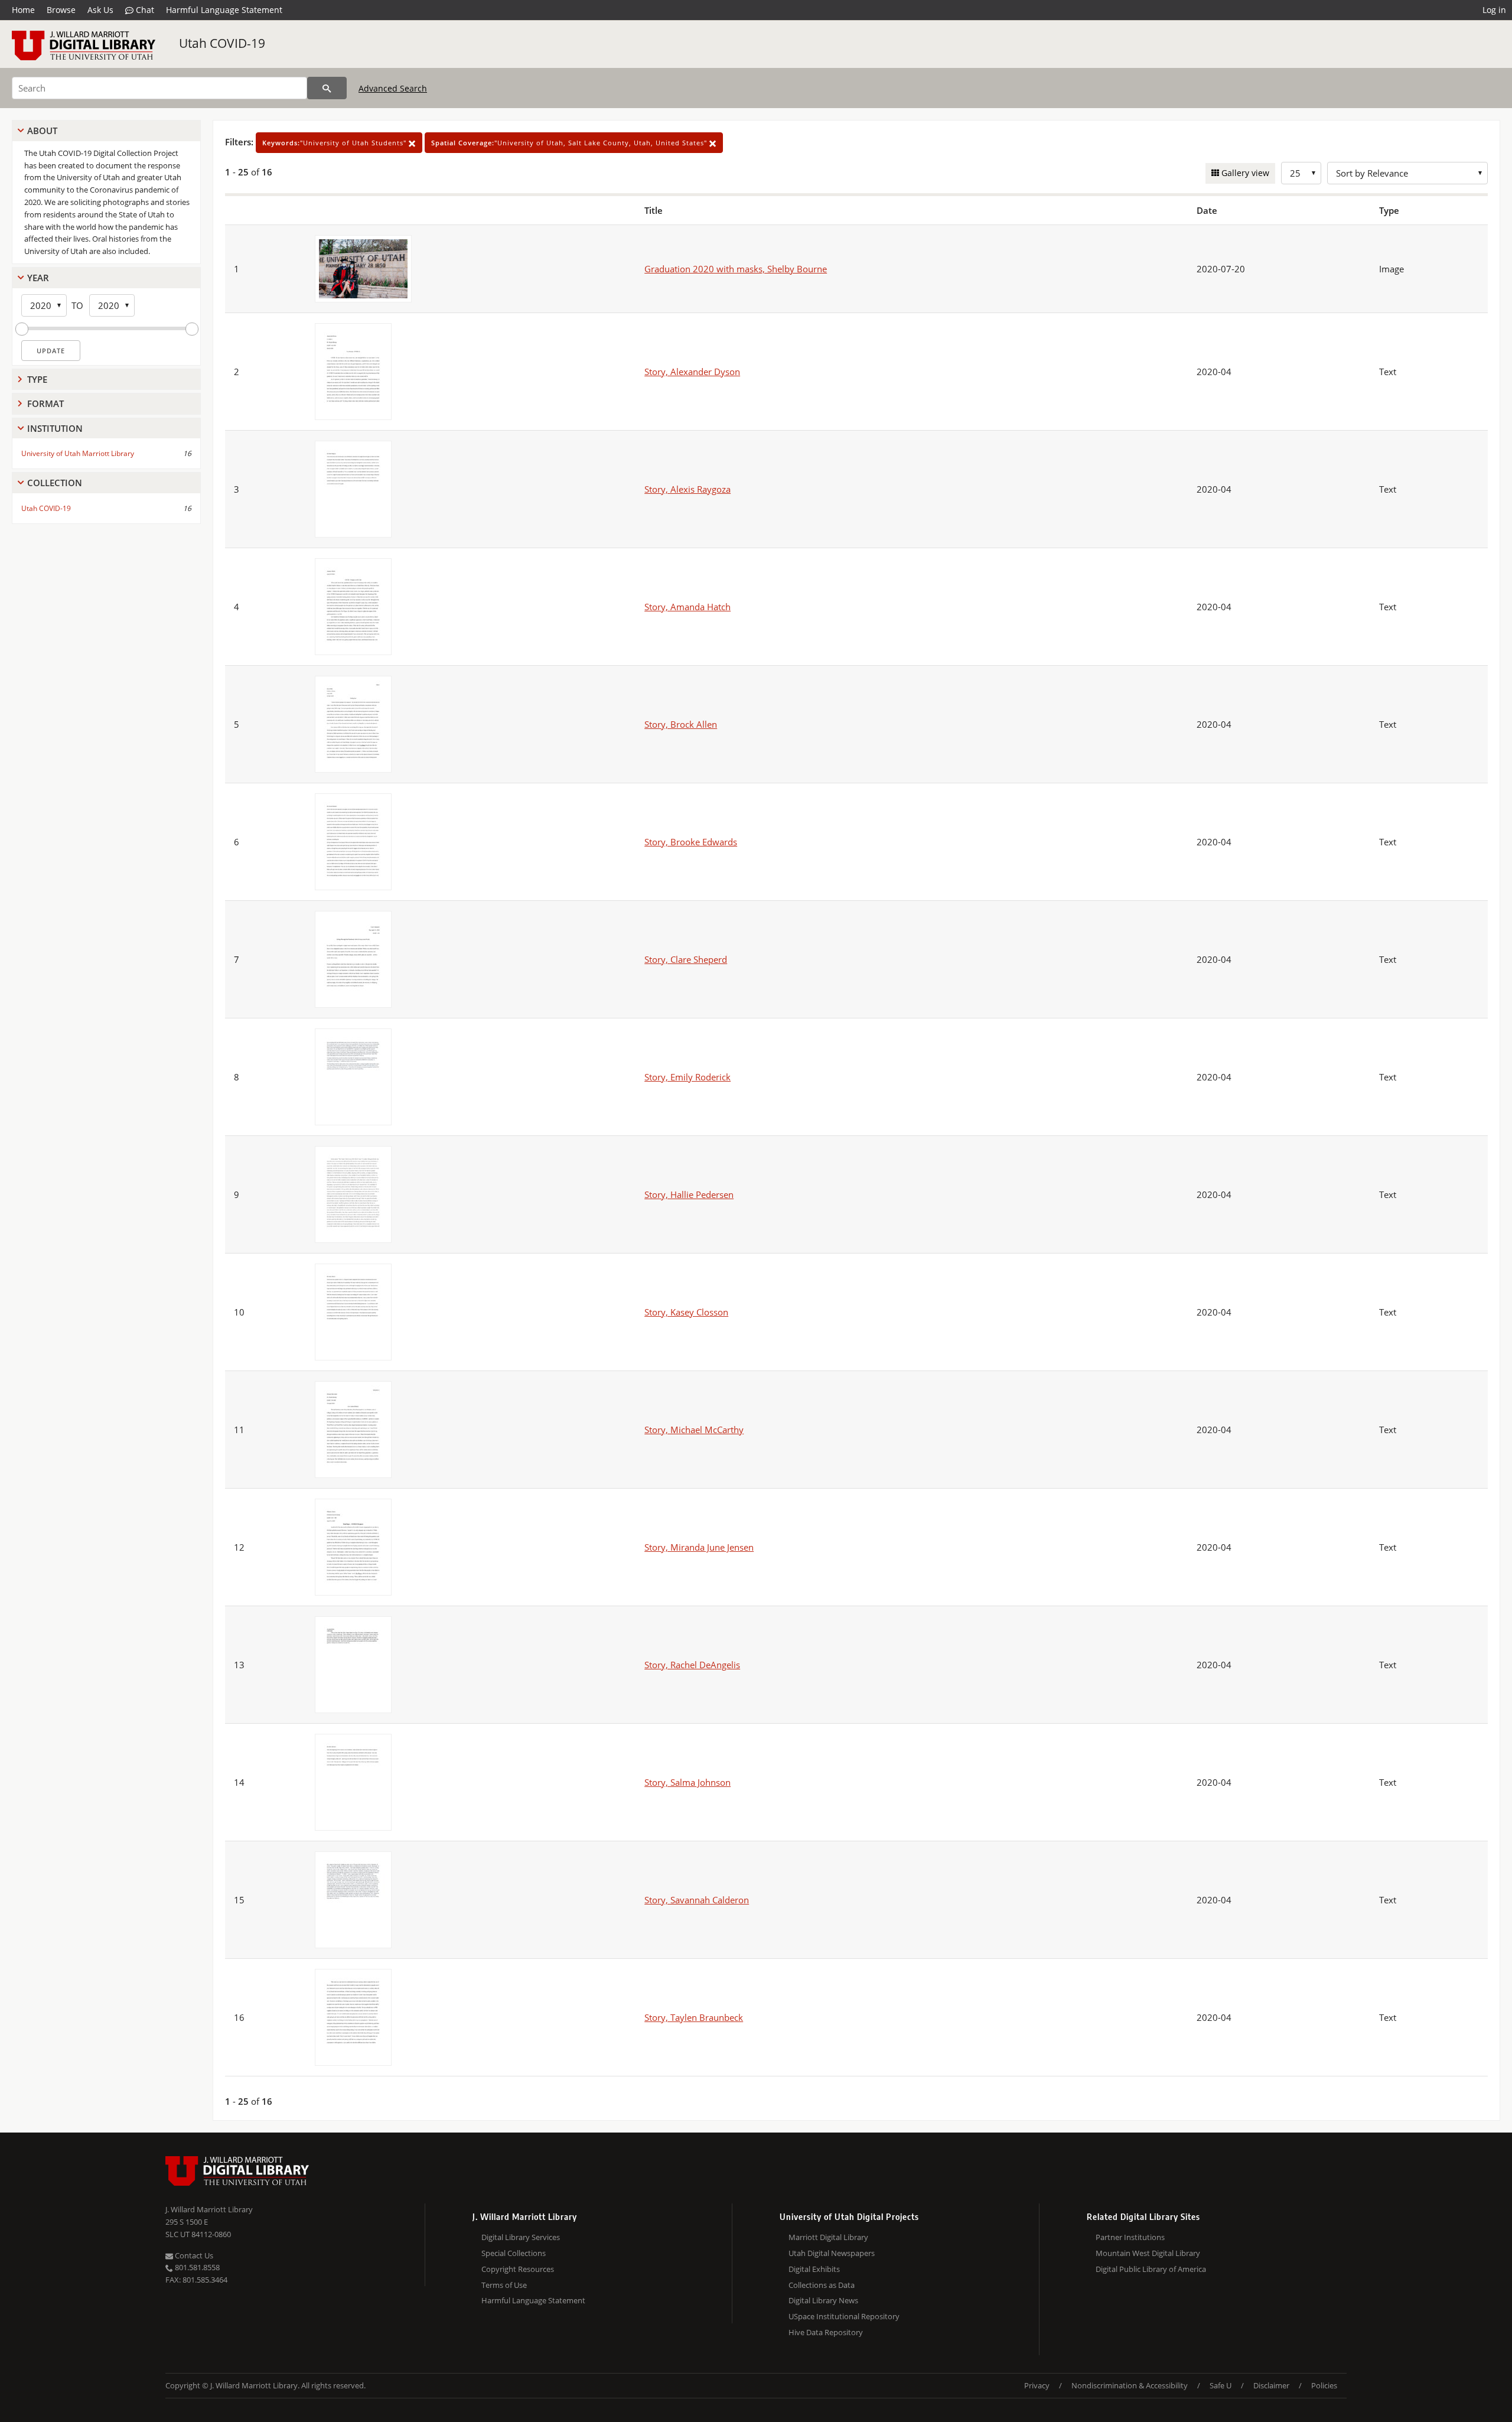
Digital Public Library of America (1151, 2269)
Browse (61, 10)
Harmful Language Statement (224, 10)
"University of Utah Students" (335, 143)
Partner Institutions (1130, 2237)
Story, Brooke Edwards (691, 842)
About (42, 131)
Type (37, 379)
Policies (1324, 2385)
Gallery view (1244, 173)
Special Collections (514, 2253)
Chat (144, 10)
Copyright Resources (518, 2269)
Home (23, 10)
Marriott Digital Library (828, 2237)
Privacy (1037, 2385)
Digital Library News (823, 2300)
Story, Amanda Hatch (687, 607)
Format (45, 403)
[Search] (327, 88)
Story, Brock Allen (681, 724)
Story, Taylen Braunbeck (694, 2017)
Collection (55, 483)
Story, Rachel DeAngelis (692, 1665)
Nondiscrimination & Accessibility (1130, 2385)
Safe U (1221, 2385)
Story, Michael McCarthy (694, 1430)
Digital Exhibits (814, 2269)
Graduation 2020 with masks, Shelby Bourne (736, 269)
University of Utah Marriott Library (78, 453)
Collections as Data (822, 2285)
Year (38, 278)
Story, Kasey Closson (686, 1312)
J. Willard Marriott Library (209, 2209)
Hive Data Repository (826, 2332)
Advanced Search (393, 88)
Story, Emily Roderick (687, 1077)
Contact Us (193, 2255)
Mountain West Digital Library (1148, 2253)
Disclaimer (1271, 2385)
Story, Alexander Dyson (692, 372)
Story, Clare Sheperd (686, 959)
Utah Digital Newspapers (832, 2253)
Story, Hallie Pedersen (689, 1194)
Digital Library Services (521, 2237)
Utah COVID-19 (222, 43)
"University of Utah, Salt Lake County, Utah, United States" (570, 143)
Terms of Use (504, 2285)
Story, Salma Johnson (687, 1782)
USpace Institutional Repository (844, 2316)
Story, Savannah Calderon (697, 1900)
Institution (55, 428)
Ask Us (100, 10)
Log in (1494, 10)
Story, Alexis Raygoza (687, 489)
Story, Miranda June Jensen (699, 1547)
